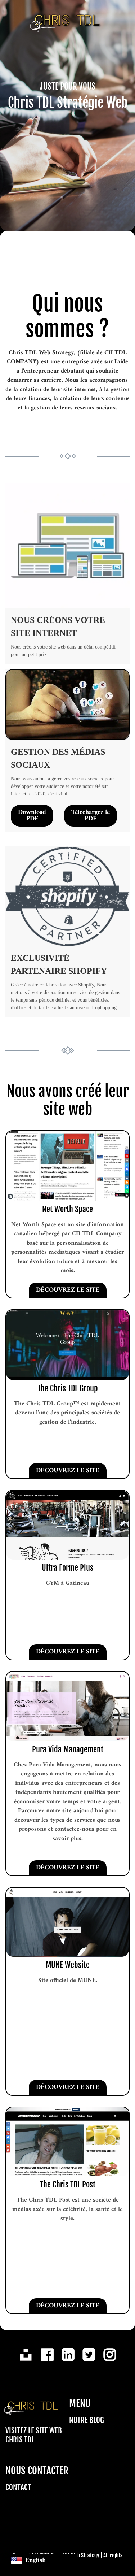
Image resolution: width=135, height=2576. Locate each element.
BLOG (97, 2420)
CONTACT (18, 2487)
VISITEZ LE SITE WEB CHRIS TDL (34, 2435)
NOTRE (78, 2420)
